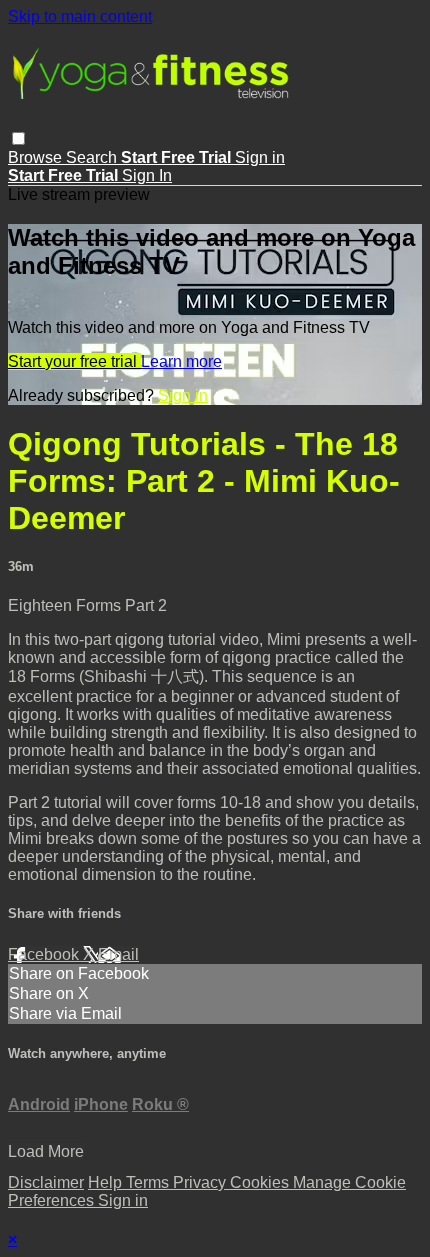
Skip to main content (80, 16)
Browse (37, 157)
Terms (149, 1182)
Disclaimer (46, 1182)
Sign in (260, 157)
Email (118, 954)
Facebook (45, 954)
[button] (18, 138)
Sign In (147, 175)
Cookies (261, 1182)
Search (93, 157)
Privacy (201, 1182)
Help (107, 1182)
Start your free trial (74, 361)
